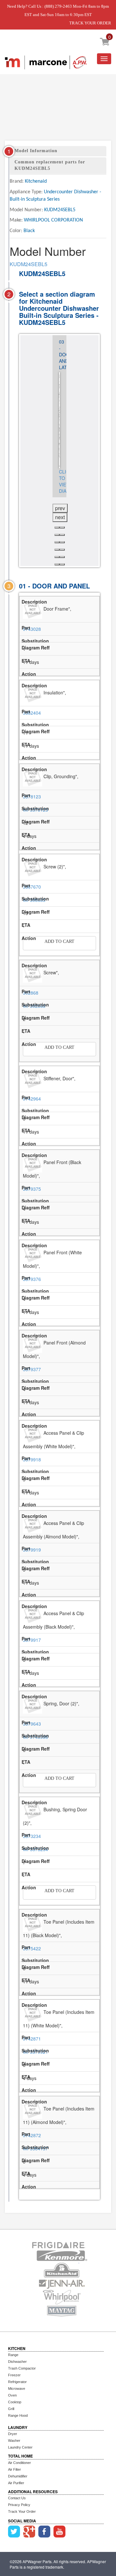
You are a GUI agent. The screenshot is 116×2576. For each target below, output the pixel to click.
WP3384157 (35, 2148)
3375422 (32, 1948)
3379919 (32, 1550)
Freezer (14, 2375)
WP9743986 (35, 1737)
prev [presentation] (60, 508)
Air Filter (15, 2469)
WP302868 (34, 1006)
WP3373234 (35, 1849)
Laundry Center (20, 2447)
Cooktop (15, 2402)
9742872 (32, 2135)
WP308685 (34, 900)
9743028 (32, 629)
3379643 (32, 1724)
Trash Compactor (22, 2368)
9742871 (32, 2039)
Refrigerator (17, 2382)
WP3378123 (35, 810)
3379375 (32, 1189)
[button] (57, 527)
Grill (11, 2409)
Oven (12, 2395)
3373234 (32, 1836)
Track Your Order (22, 2511)
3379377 (32, 1369)
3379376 (32, 1279)
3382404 (32, 713)
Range (13, 2355)
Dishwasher (17, 2362)
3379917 (32, 1640)
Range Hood (18, 2415)
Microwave (17, 2389)
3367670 (32, 887)
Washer (14, 2441)
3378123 (32, 796)
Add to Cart (59, 941)
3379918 (32, 1459)
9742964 (32, 1099)
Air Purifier (16, 2483)
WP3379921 (35, 2052)
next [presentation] (60, 517)
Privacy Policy (19, 2505)
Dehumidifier (18, 2476)
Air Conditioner (19, 2463)
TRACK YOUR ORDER (90, 23)
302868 (31, 993)
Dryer (13, 2434)
